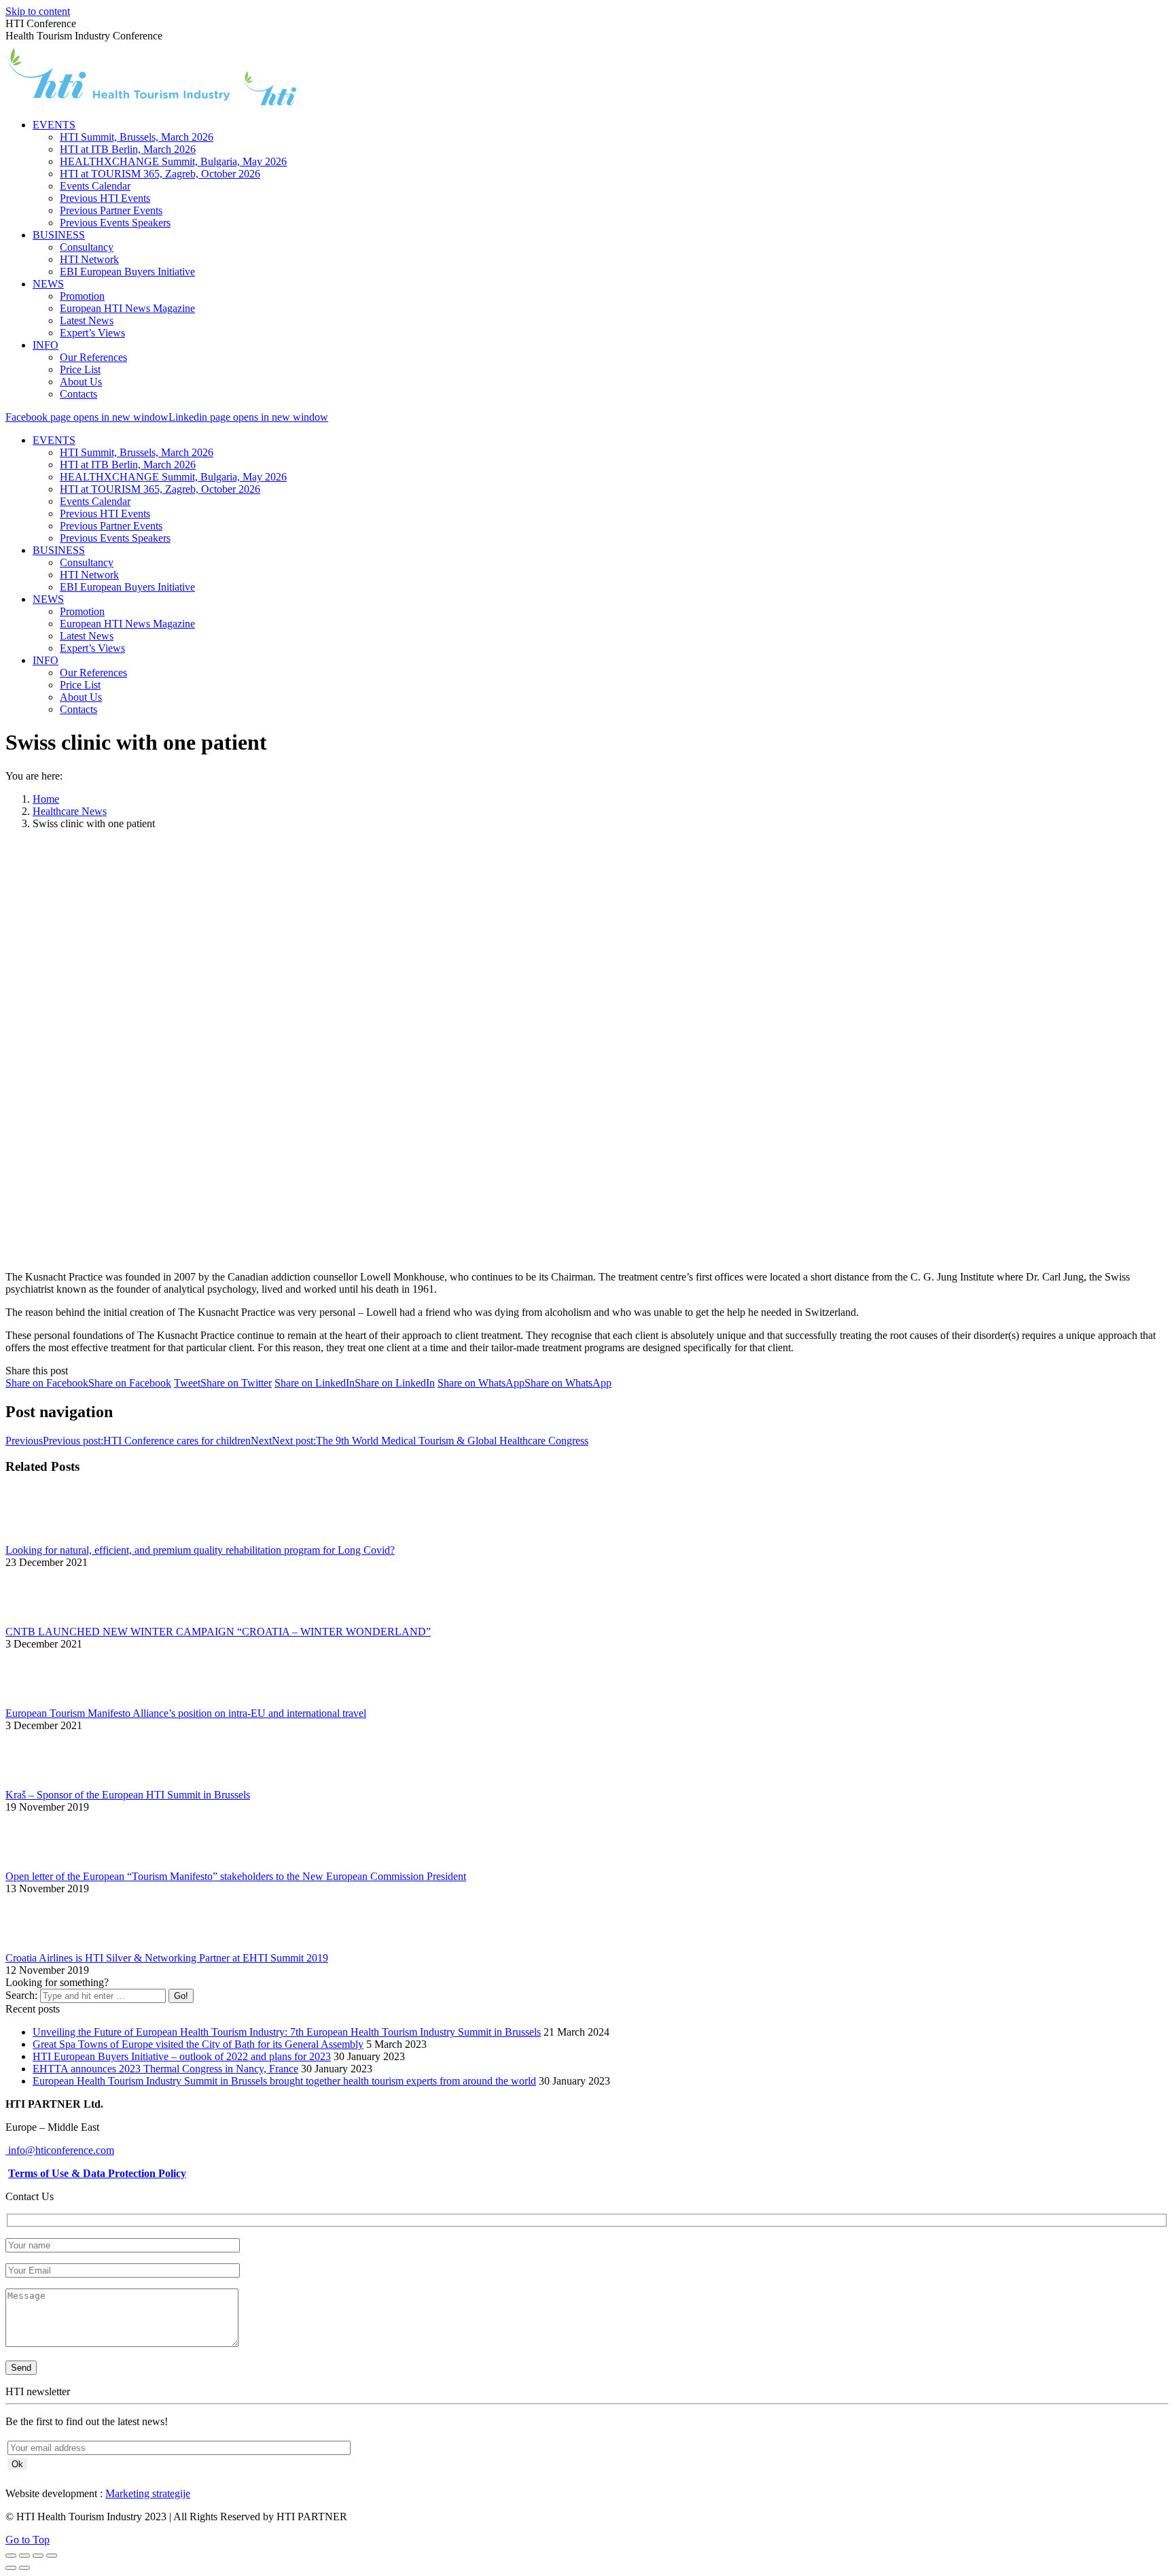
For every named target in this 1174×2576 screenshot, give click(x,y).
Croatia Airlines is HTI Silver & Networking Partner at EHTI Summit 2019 (167, 1958)
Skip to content (38, 11)
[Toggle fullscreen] (38, 2556)
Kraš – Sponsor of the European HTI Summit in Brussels (128, 1795)
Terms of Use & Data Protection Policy (97, 2173)
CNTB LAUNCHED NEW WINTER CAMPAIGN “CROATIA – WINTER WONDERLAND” (218, 1632)
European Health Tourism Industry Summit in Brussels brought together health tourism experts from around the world (284, 2081)
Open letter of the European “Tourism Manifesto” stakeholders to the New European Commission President (236, 1876)
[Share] (24, 2556)
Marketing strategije (148, 2493)
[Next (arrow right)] (24, 2568)
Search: (21, 1995)
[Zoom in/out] (52, 2556)
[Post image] (43, 1538)
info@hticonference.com (60, 2150)
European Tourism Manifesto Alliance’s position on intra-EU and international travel (186, 1713)
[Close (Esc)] (11, 2556)
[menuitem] (54, 125)
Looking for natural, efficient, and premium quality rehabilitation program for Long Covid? (200, 1550)
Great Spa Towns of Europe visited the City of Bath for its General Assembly (198, 2044)
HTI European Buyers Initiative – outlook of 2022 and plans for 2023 (182, 2056)
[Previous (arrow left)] (11, 2568)
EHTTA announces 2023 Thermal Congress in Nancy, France (165, 2069)
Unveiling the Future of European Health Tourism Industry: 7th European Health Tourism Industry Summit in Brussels (287, 2032)
